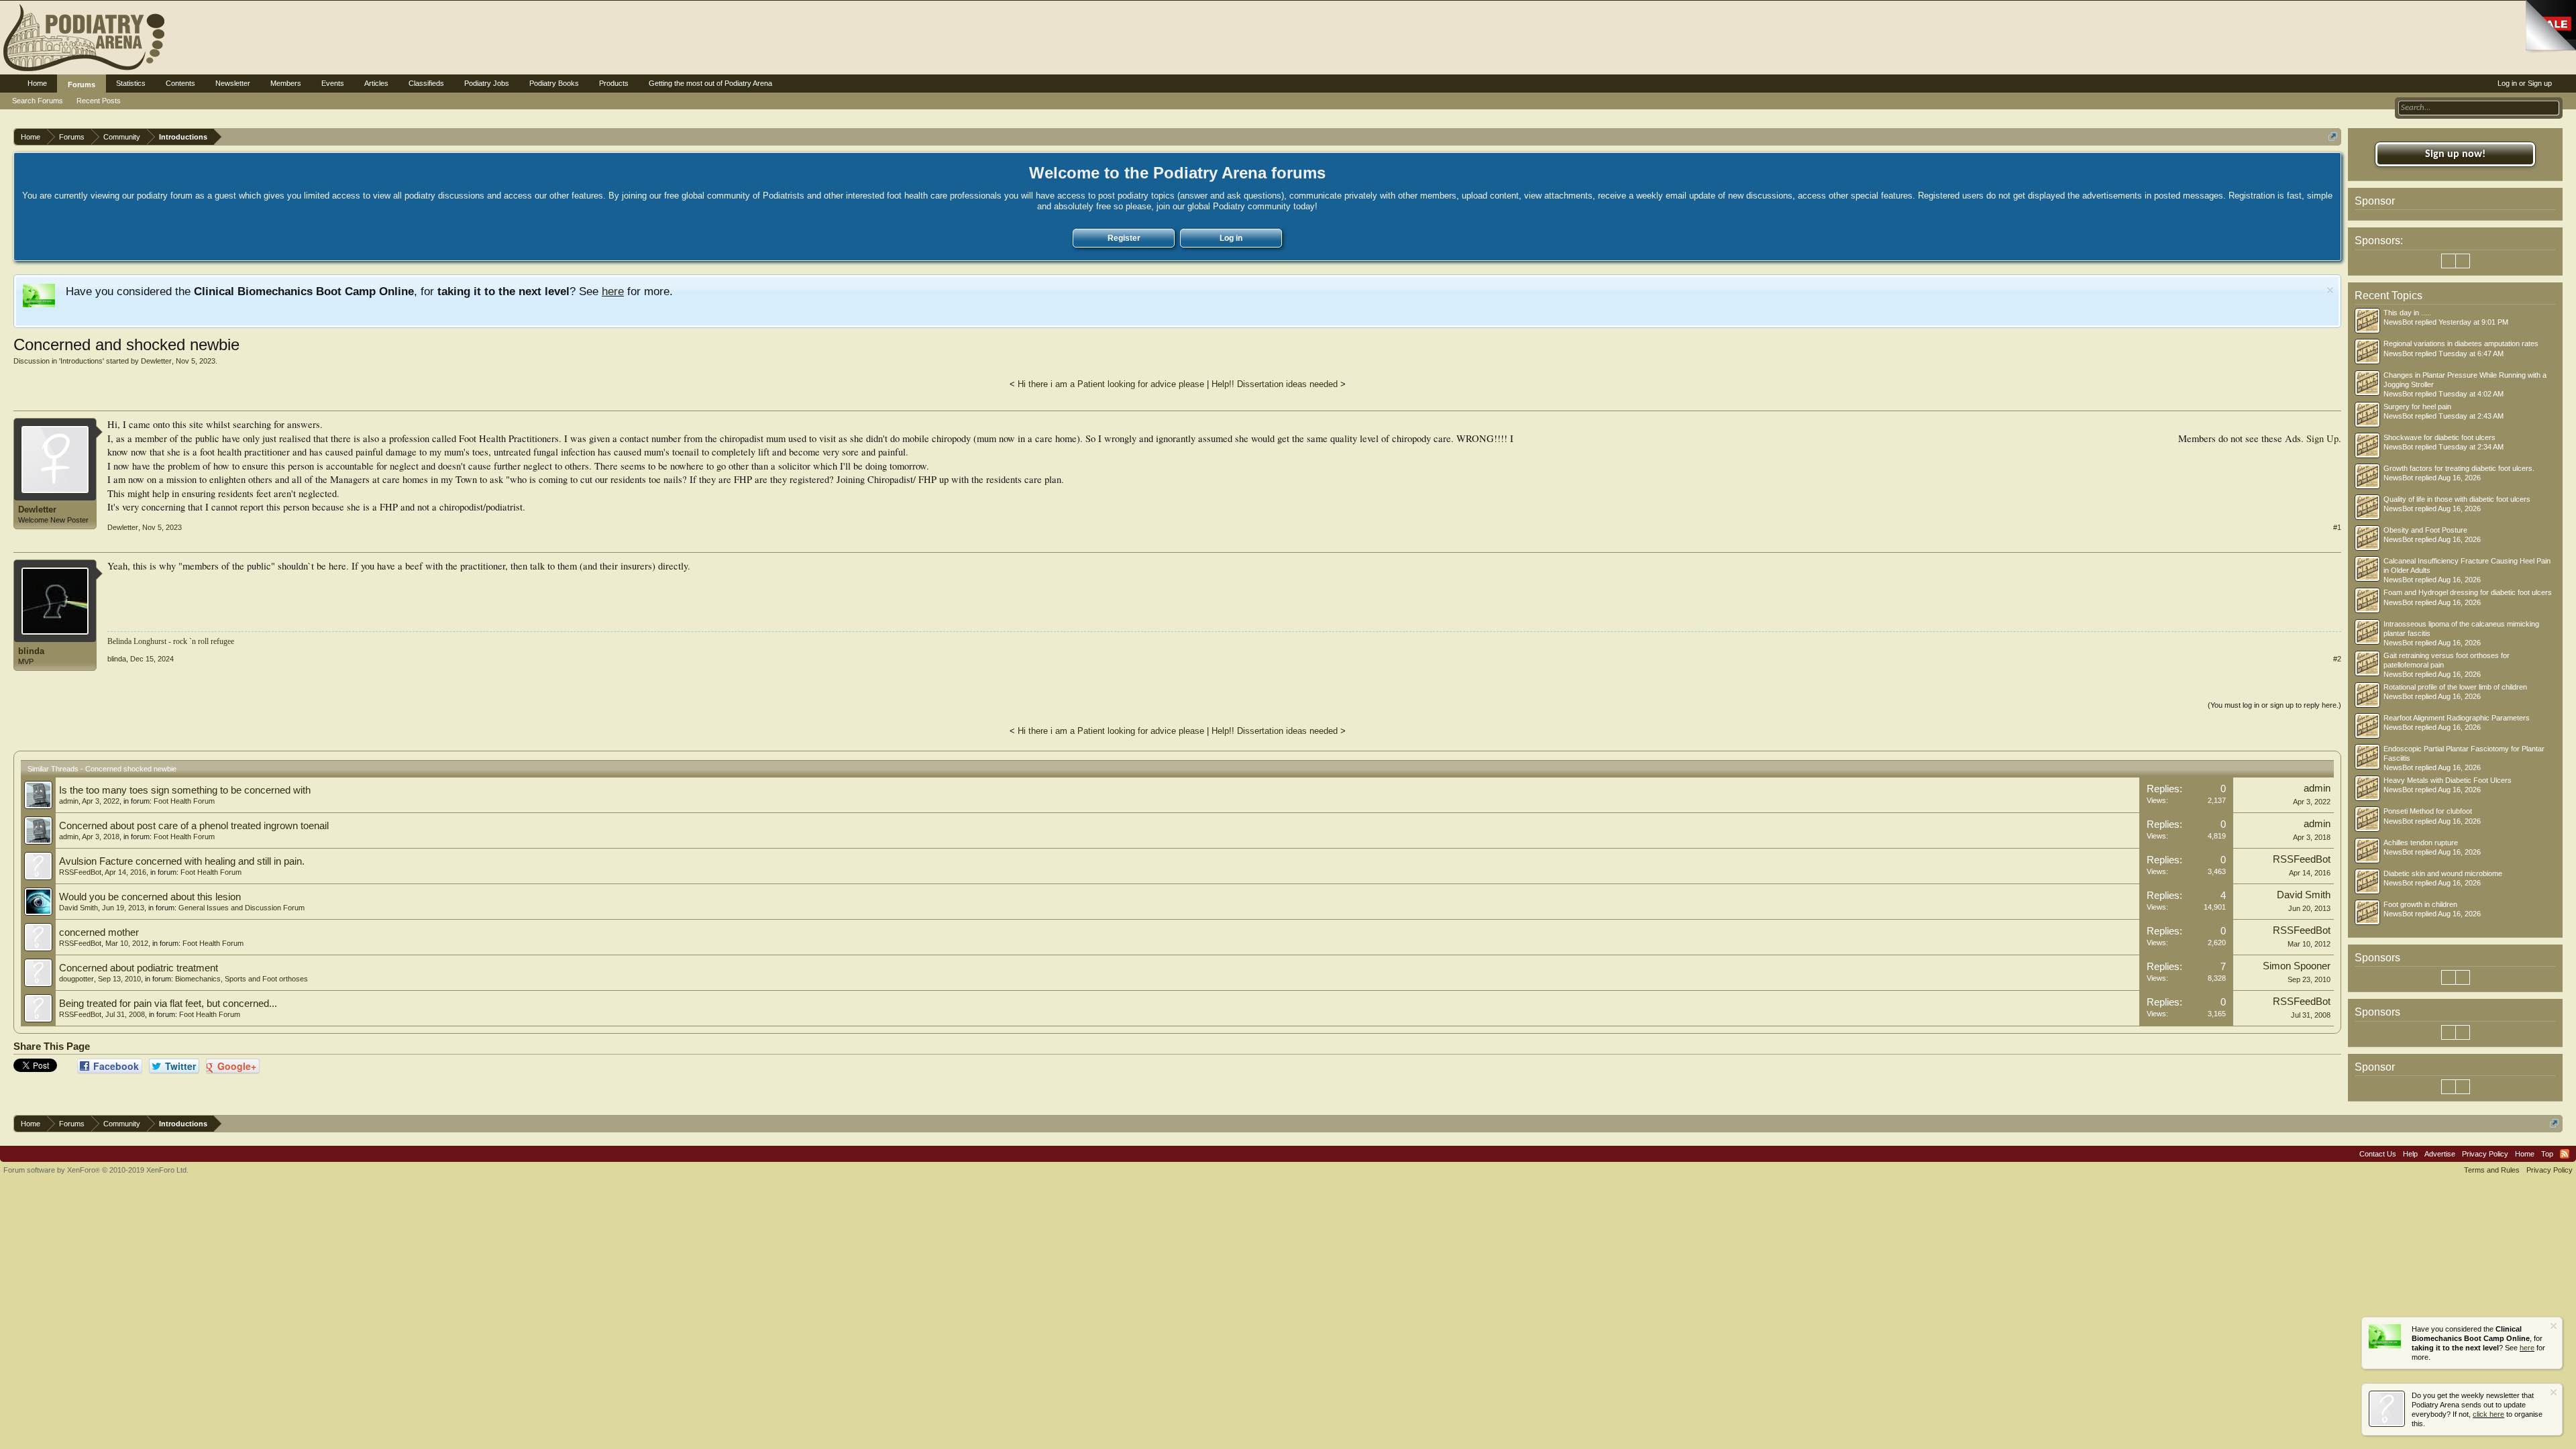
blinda (31, 651)
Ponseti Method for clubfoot (2428, 811)
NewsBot (2398, 322)
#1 (2337, 527)
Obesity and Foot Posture (2425, 530)
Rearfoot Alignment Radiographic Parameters (2457, 718)
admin (69, 801)
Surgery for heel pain (2417, 407)
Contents (180, 83)
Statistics (131, 83)
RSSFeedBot (80, 872)
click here (2488, 1414)
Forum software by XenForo (96, 1170)
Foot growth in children (2420, 904)
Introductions (82, 361)
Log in (1231, 238)
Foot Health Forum (184, 801)
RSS (2565, 1154)
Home (37, 83)
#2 (2337, 659)
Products (614, 83)
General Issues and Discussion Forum (241, 908)
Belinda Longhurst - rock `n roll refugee (171, 641)
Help (2410, 1154)
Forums (82, 85)
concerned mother (99, 932)
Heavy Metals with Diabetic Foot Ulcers (2448, 780)
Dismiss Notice (2330, 290)
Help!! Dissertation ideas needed (1275, 384)
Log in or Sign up (2525, 83)
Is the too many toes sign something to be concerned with (185, 790)
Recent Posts (99, 101)
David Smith (78, 908)
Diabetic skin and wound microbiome (2443, 873)
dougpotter (76, 979)
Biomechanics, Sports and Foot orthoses (241, 979)
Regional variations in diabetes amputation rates (2461, 343)
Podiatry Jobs (487, 83)
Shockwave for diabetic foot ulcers (2439, 437)
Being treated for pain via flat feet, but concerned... (168, 1004)
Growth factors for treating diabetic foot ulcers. (2459, 468)
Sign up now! (2455, 154)
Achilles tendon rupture (2421, 843)
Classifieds (426, 83)
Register (1124, 238)
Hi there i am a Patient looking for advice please (1111, 384)
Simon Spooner (2297, 966)
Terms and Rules (2492, 1170)
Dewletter (156, 361)
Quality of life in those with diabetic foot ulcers (2457, 499)
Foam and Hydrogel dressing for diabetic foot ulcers (2468, 592)
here (613, 291)
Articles (376, 83)
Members (286, 83)
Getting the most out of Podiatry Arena (710, 83)
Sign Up (2322, 438)
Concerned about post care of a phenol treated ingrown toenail (194, 826)
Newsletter (233, 83)
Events (333, 83)
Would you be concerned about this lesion (150, 897)
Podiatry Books (554, 83)
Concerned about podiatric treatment (139, 968)
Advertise (2440, 1154)
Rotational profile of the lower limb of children (2455, 687)
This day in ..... (2407, 313)
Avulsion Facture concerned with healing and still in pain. (182, 861)
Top (2547, 1154)
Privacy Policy (2485, 1154)
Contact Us (2378, 1154)
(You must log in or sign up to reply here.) (2274, 705)
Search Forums (38, 101)
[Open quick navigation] (2333, 137)
